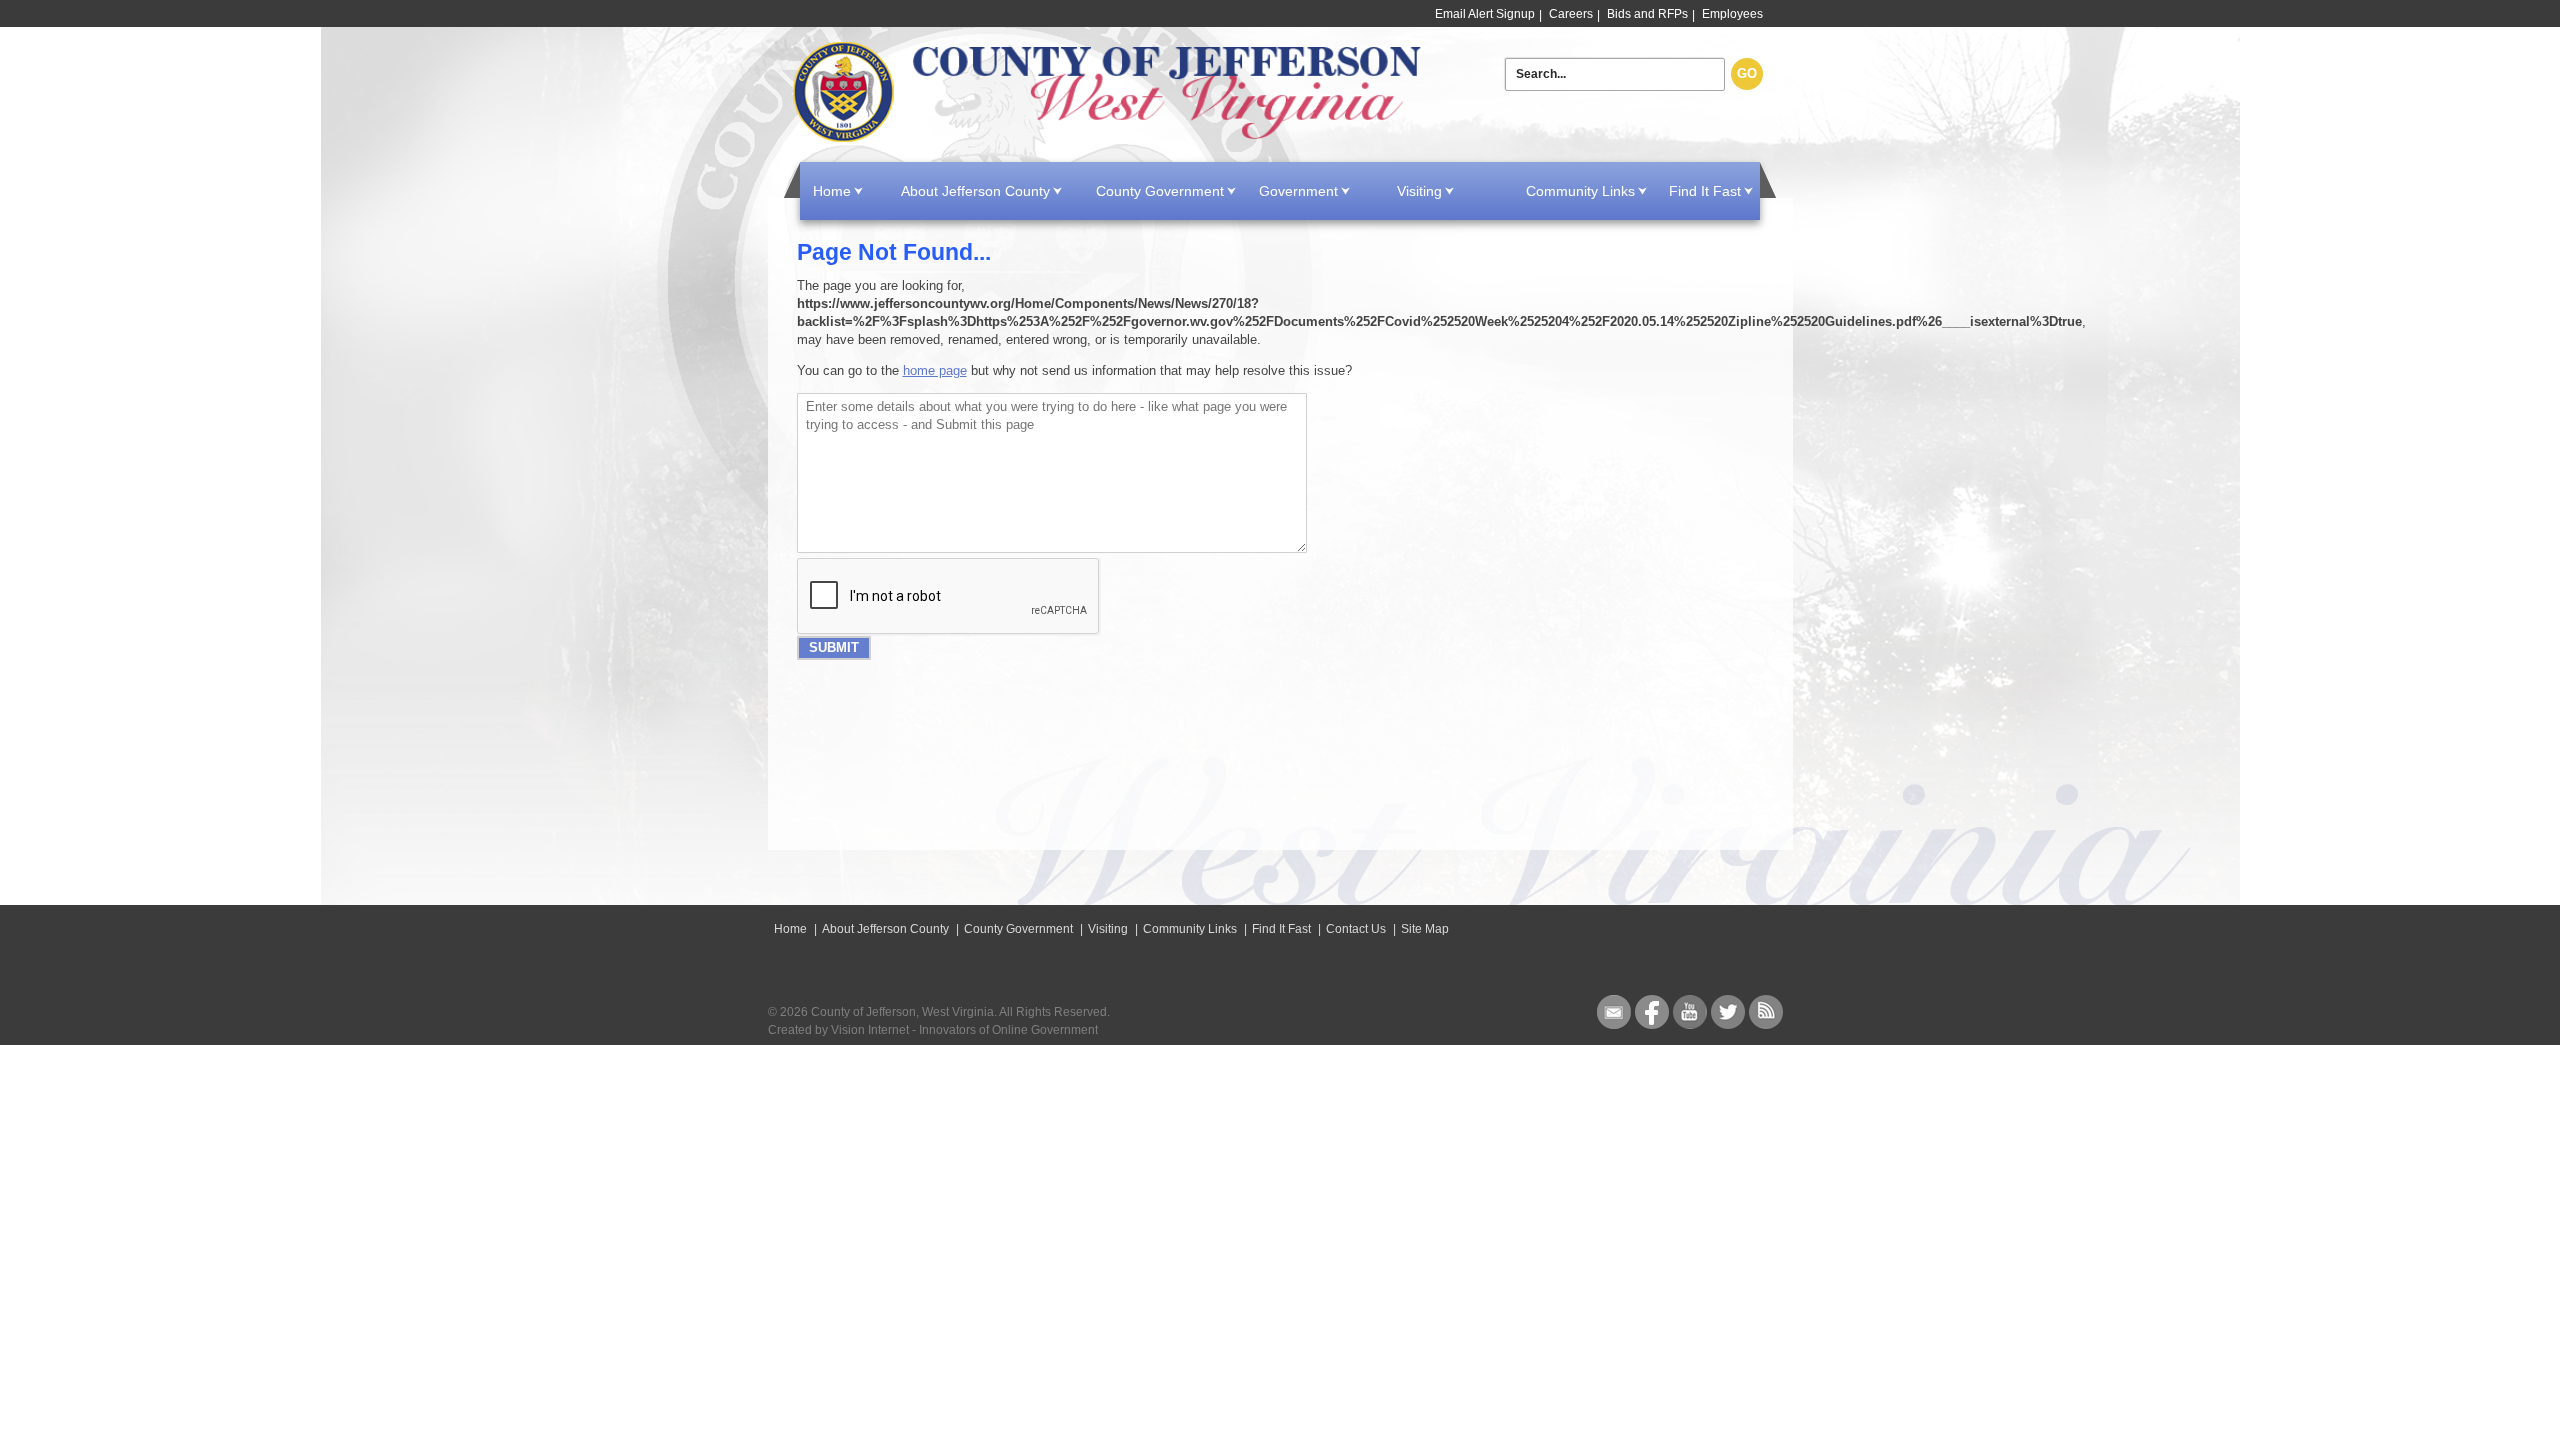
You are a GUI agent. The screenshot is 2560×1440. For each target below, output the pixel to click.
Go (1747, 73)
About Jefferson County (975, 191)
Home (1111, 92)
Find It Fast (1705, 191)
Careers (1571, 14)
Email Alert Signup (1485, 14)
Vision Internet (870, 1030)
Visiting (1419, 191)
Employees (1732, 14)
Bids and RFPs (1647, 14)
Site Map (1425, 929)
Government (1298, 191)
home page (935, 370)
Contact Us (1356, 929)
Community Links (1580, 191)
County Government (1160, 191)
